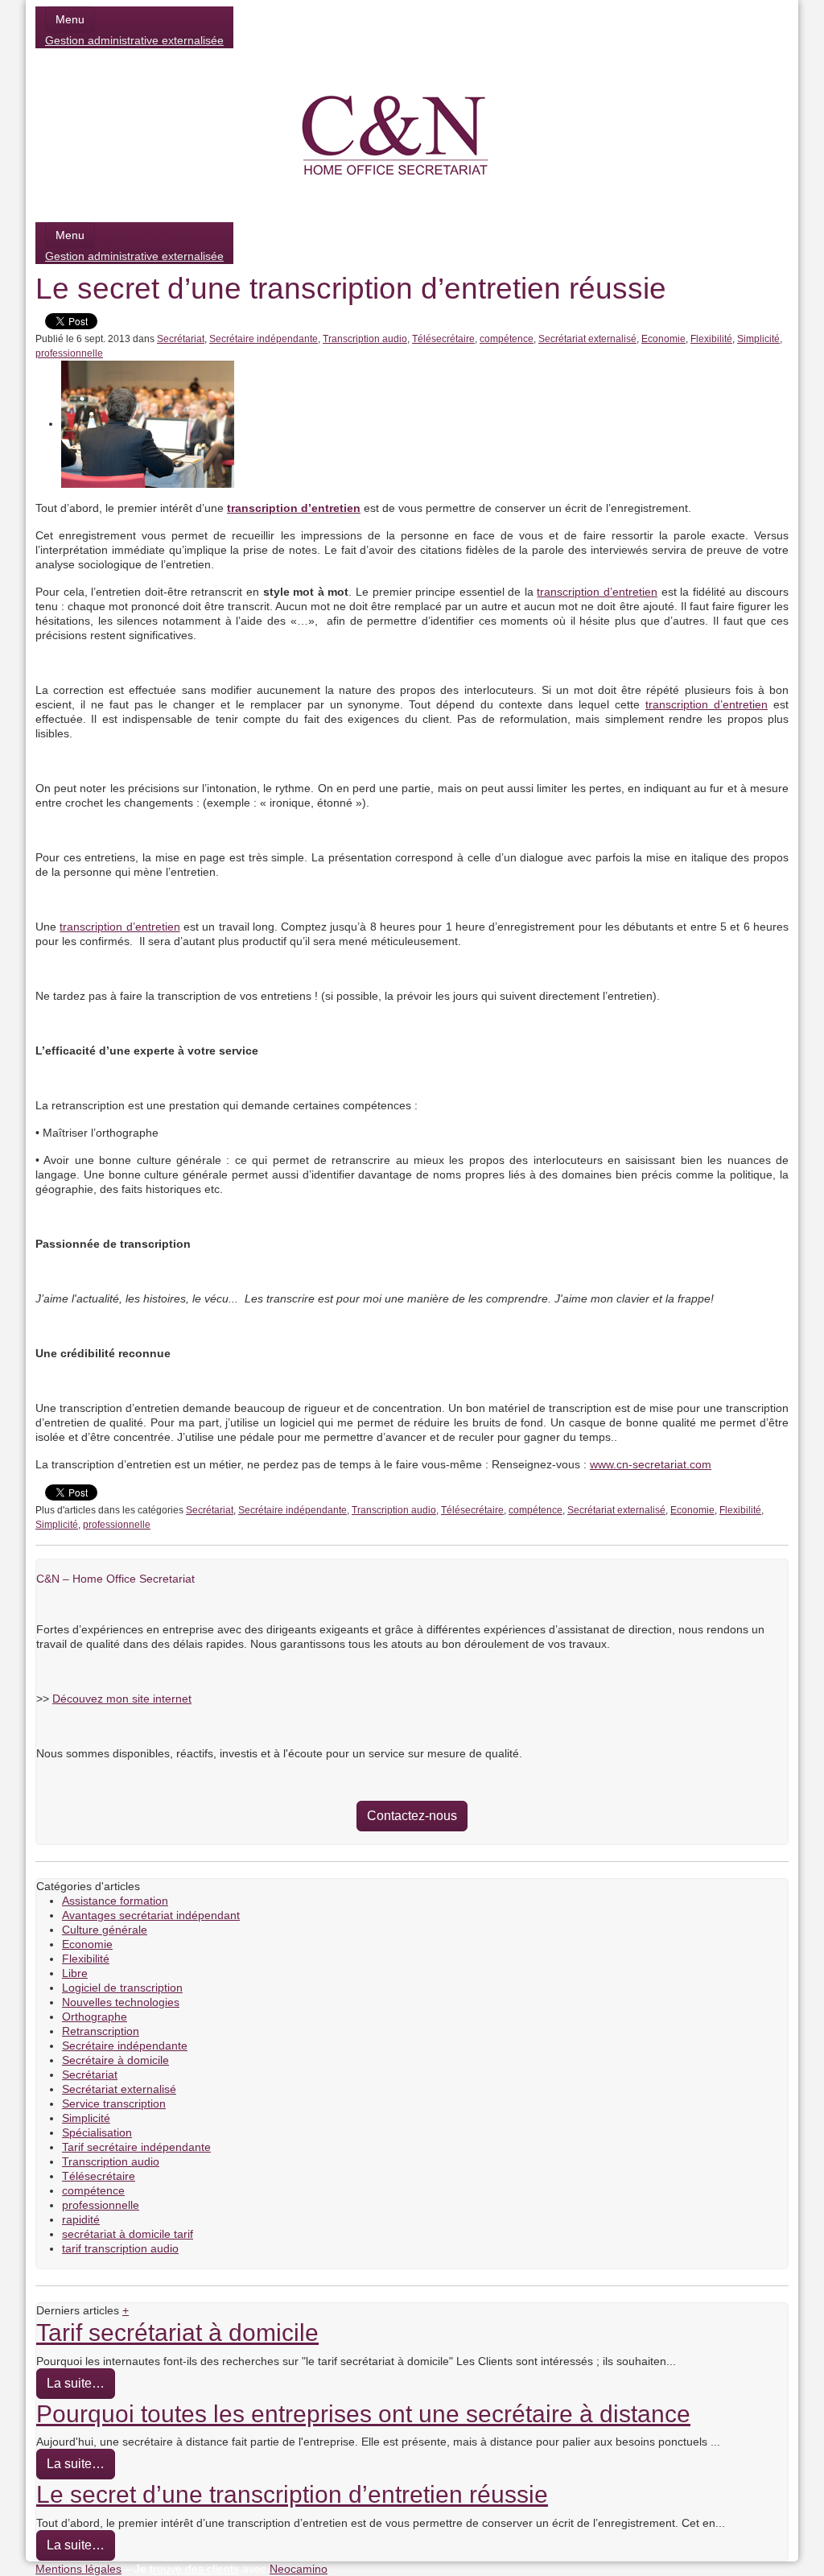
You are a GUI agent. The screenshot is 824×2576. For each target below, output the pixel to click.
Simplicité (758, 339)
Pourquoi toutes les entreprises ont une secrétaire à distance (363, 2413)
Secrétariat (181, 339)
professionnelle (69, 353)
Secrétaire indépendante (264, 339)
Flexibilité (711, 339)
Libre (75, 1973)
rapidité (81, 2219)
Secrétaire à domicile (115, 2060)
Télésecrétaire (443, 339)
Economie (663, 339)
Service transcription (114, 2103)
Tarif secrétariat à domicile (177, 2332)
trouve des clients (194, 2569)
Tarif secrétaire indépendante (136, 2147)
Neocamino (299, 2569)
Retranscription (101, 2031)
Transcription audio (365, 339)
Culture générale (105, 1930)
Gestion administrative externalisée (134, 40)
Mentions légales (78, 2569)
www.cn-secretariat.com (651, 1464)
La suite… (76, 2383)
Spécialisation (97, 2132)
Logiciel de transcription (122, 1988)
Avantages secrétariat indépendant (151, 1915)
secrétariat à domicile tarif (128, 2234)
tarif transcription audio (120, 2248)
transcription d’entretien (597, 592)
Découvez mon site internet (122, 1699)
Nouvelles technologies (121, 2002)
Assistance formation (115, 1901)
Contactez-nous (412, 1816)
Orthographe (95, 2017)
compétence (507, 339)
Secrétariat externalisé (587, 339)
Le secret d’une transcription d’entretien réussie (292, 2494)
